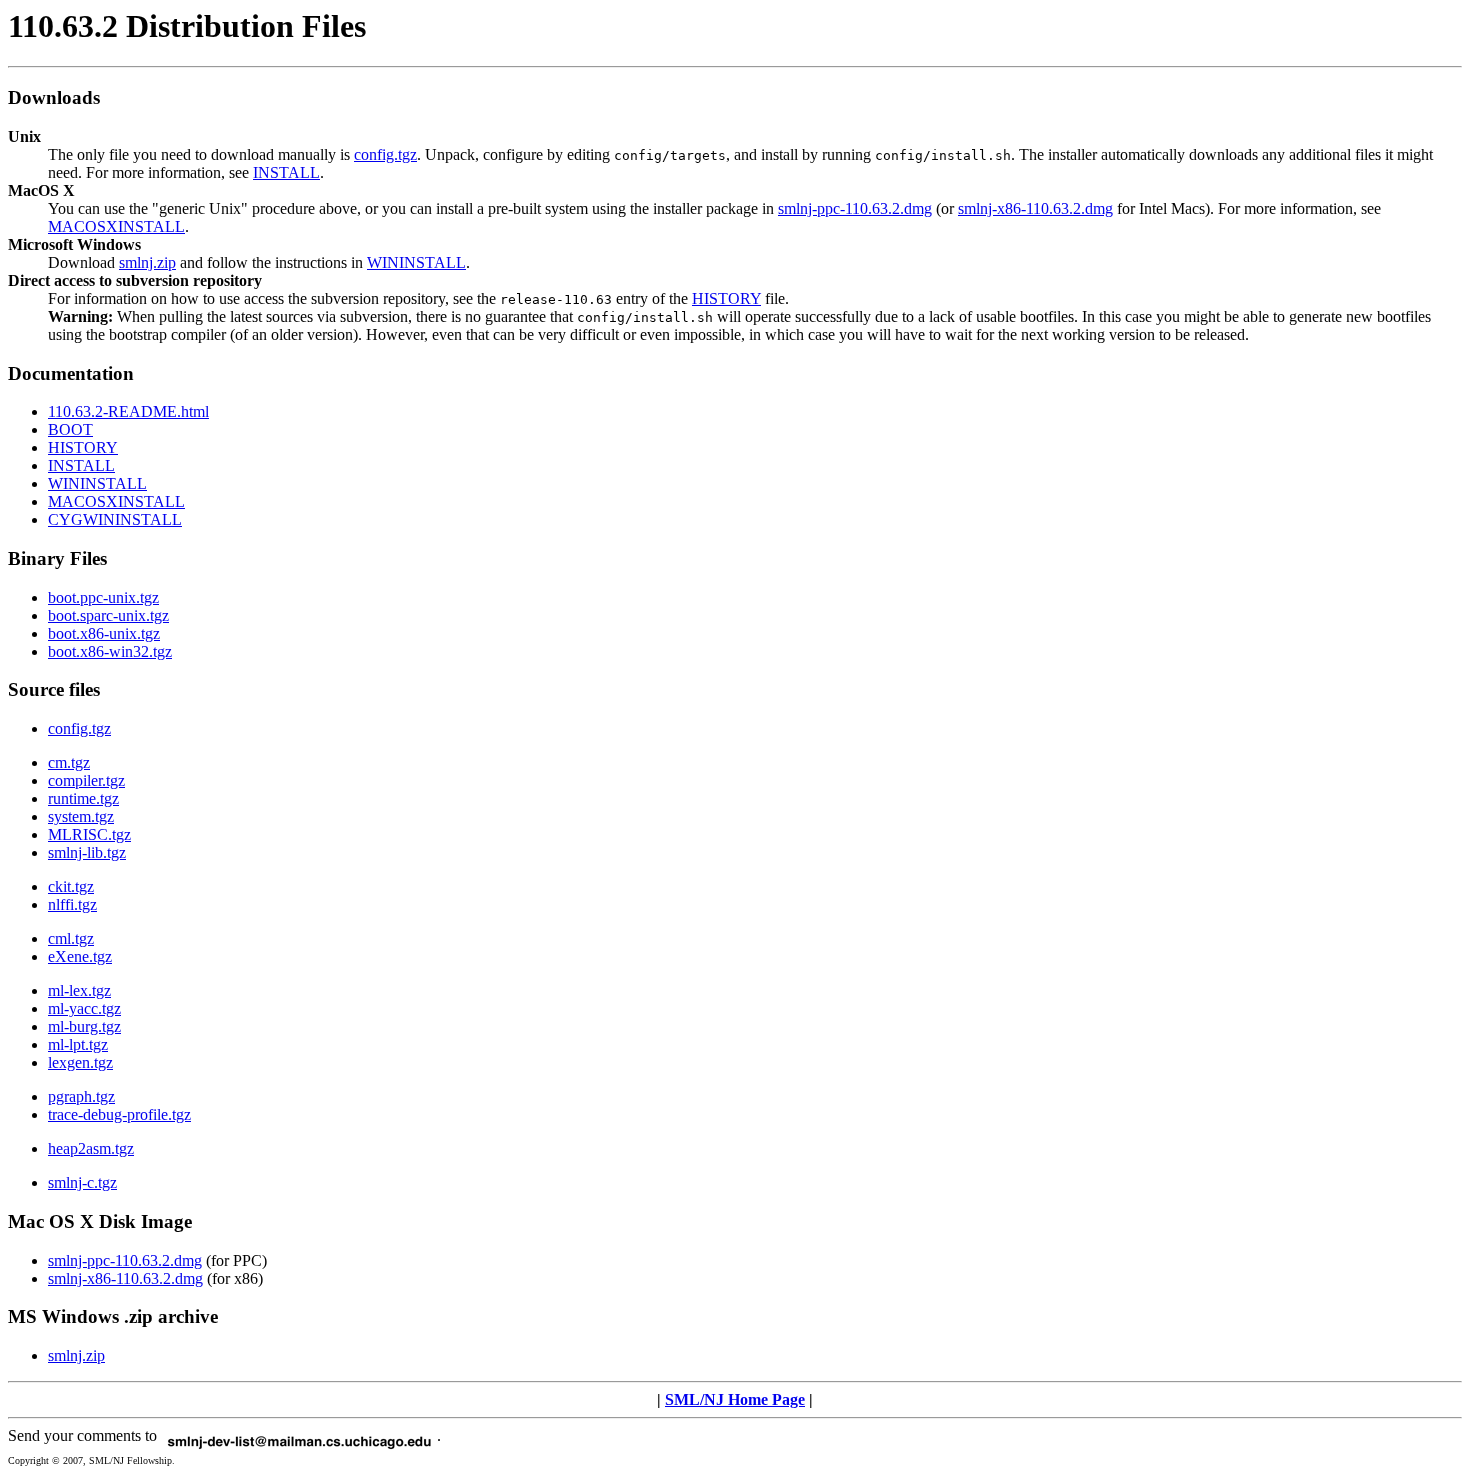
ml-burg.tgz (84, 1026)
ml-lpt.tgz (78, 1044)
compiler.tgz (86, 780)
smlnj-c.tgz (82, 1182)
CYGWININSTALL (115, 519)
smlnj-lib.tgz (87, 852)
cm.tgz (69, 762)
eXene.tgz (80, 956)
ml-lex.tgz (79, 990)
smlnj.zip (147, 262)
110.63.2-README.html (128, 411)
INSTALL (286, 172)
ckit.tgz (71, 886)
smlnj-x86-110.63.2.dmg (1035, 208)
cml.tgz (71, 938)
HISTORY (726, 298)
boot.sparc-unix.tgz (108, 615)
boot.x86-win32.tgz (110, 651)
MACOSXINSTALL (116, 226)
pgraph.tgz (81, 1096)
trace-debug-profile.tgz (119, 1114)
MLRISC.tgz (89, 834)
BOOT (70, 429)
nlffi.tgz (72, 904)
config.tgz (385, 154)
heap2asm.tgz (91, 1148)
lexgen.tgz (80, 1062)
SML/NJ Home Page (735, 1399)
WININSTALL (416, 262)
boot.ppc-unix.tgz (103, 597)
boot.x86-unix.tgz (104, 633)
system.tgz (81, 816)
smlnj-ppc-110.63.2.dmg (855, 208)
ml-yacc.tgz (84, 1008)
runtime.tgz (83, 798)
